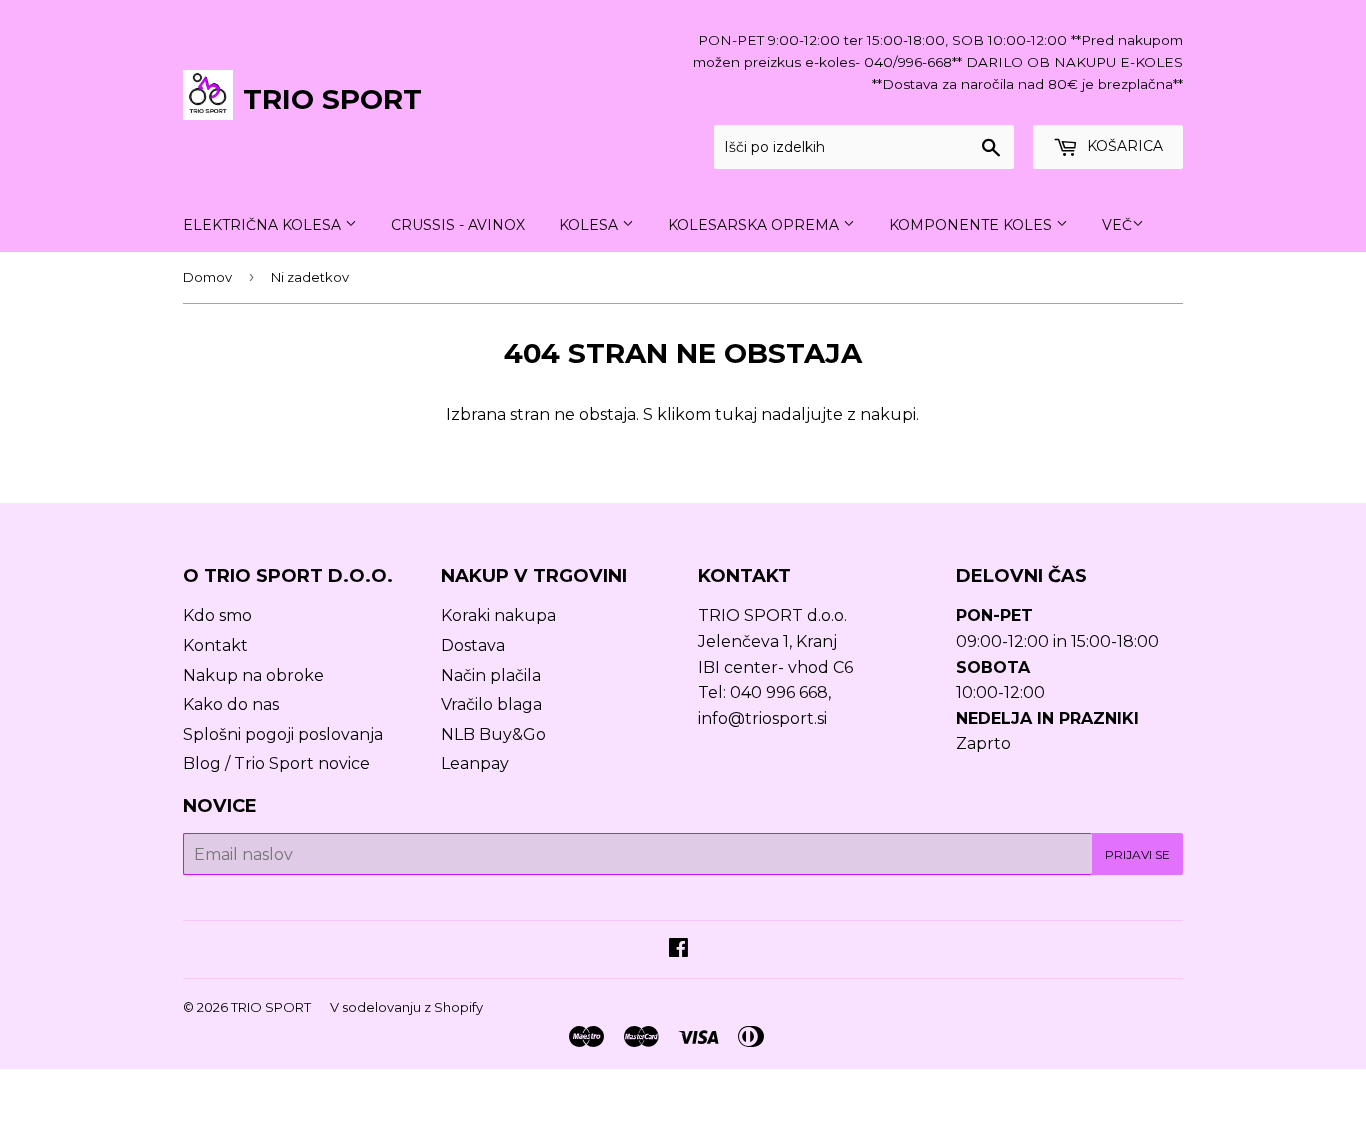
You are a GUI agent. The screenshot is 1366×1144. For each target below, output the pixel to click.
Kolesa (590, 225)
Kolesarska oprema (755, 225)
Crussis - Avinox (458, 225)
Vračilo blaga (491, 704)
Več (1117, 225)
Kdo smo (217, 615)
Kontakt (215, 645)
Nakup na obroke (253, 675)
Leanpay (475, 763)
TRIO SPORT (332, 99)
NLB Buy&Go (493, 734)
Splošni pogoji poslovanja (283, 734)
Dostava (473, 645)
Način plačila (491, 675)
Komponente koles (972, 225)
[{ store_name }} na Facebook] (678, 949)
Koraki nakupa (498, 615)
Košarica (1123, 146)
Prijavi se (1137, 854)
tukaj (736, 414)
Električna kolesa (264, 225)
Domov (207, 277)
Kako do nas (231, 704)
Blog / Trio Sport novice (276, 763)
